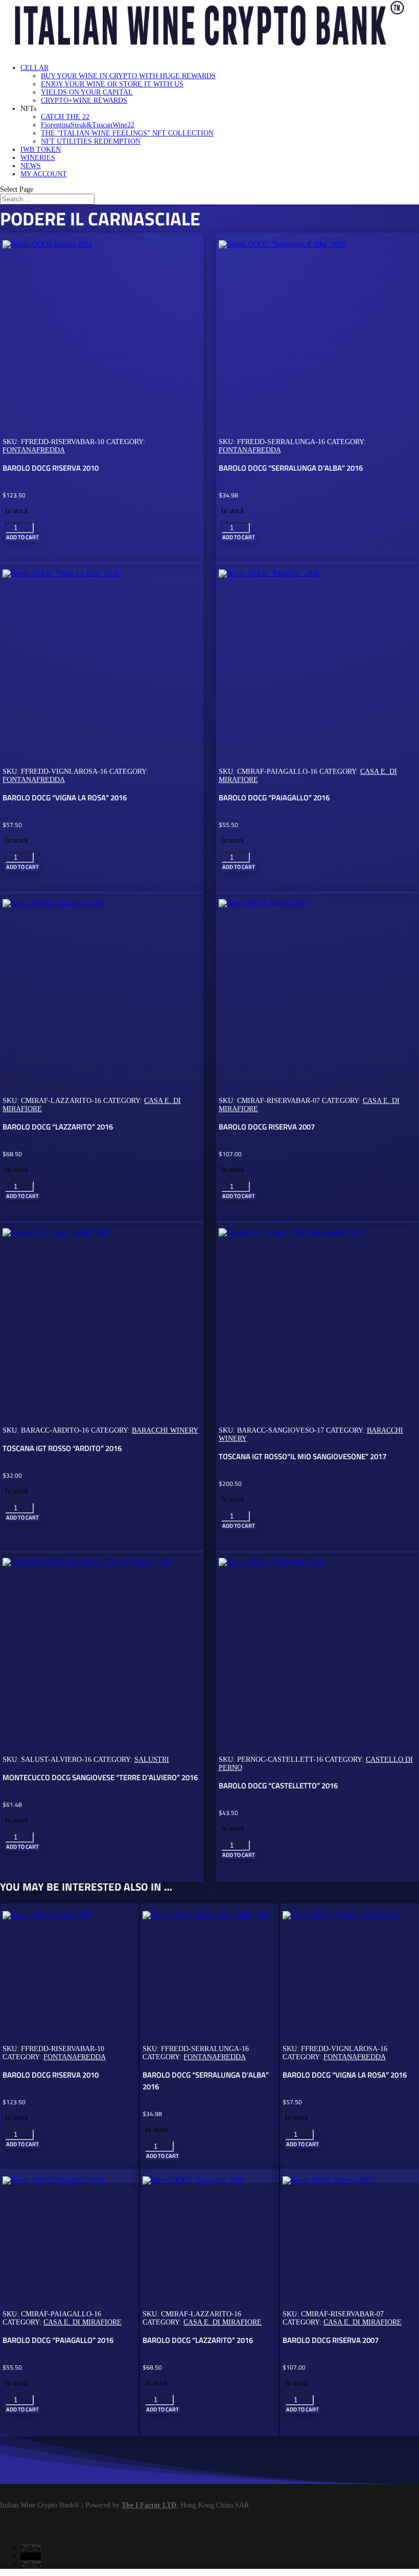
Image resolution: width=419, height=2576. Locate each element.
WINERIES (38, 158)
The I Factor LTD (149, 2505)
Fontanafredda (34, 450)
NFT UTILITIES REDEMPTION (91, 141)
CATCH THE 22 (65, 117)
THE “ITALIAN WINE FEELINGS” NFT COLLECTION (127, 133)
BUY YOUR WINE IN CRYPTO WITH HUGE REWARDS (128, 76)
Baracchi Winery (165, 1430)
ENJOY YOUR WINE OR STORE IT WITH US (112, 84)
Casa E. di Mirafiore (83, 2322)
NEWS (31, 166)
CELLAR (34, 68)
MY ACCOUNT (44, 174)
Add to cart (22, 537)
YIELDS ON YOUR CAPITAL (87, 92)
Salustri (152, 1759)
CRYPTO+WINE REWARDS (84, 100)
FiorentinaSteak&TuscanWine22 (88, 125)
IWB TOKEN (41, 149)
